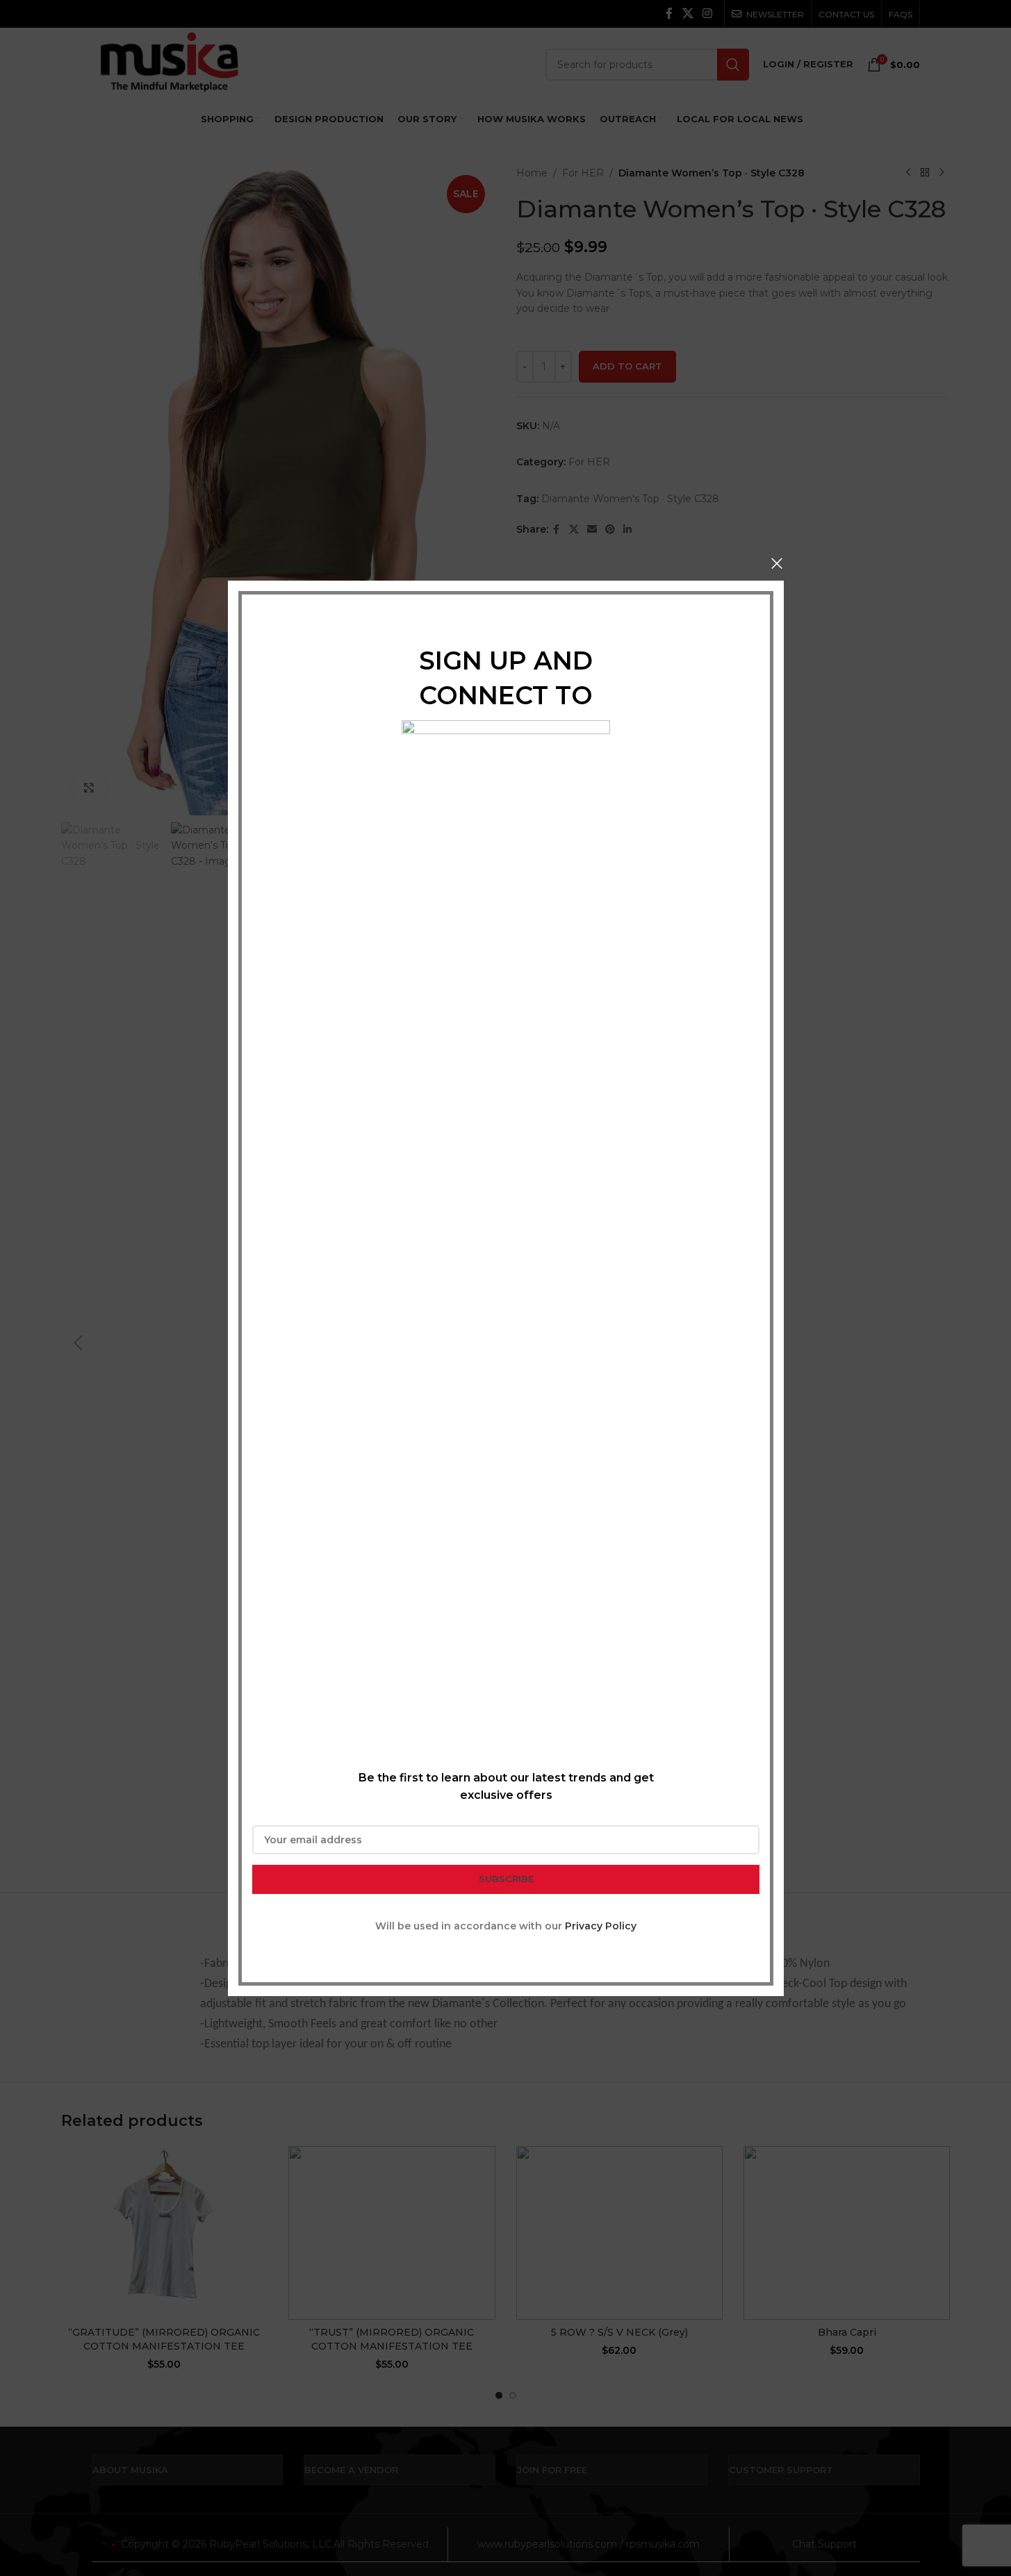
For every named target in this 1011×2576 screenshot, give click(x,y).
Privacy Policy (601, 1925)
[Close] (777, 563)
